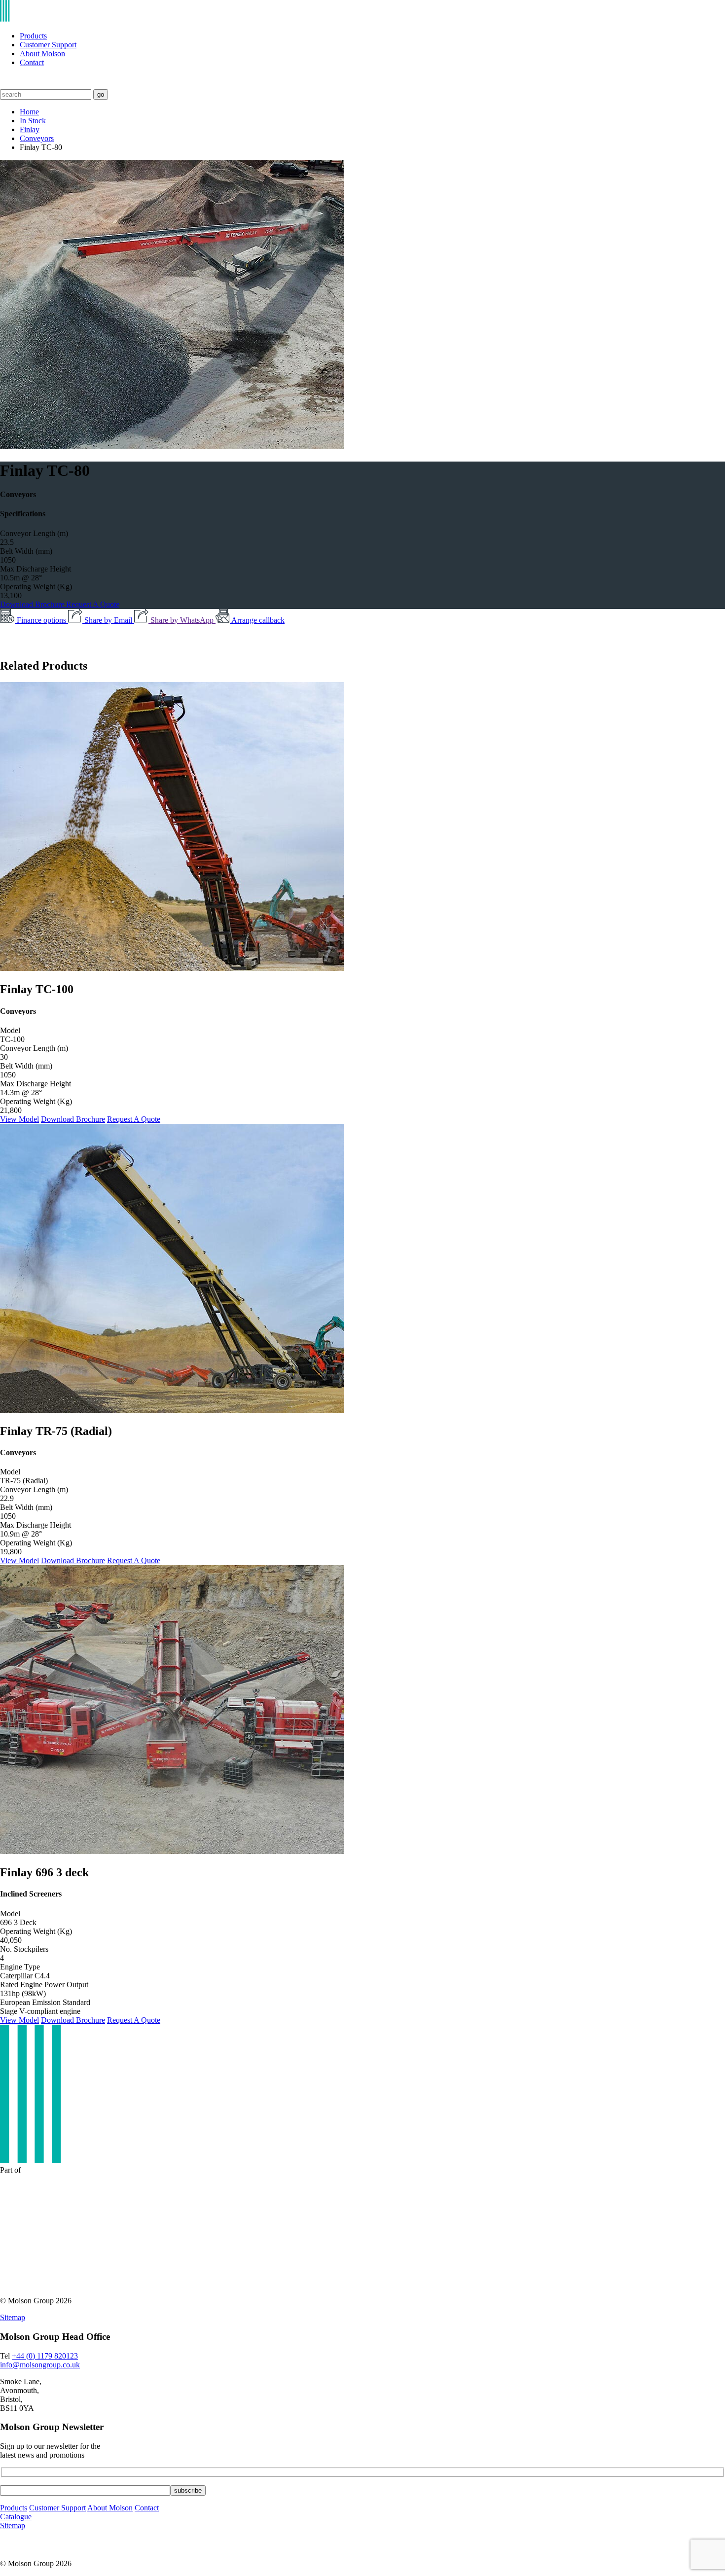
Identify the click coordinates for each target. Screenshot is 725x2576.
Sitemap (13, 2317)
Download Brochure (33, 604)
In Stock (33, 121)
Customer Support (48, 45)
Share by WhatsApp (183, 620)
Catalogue (16, 2517)
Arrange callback (258, 620)
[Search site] (6, 85)
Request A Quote (93, 604)
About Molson (42, 54)
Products (33, 36)
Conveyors (37, 138)
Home (29, 112)
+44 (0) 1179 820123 (45, 2356)
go (101, 94)
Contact (32, 62)
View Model (19, 1119)
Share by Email (109, 620)
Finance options (42, 620)
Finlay (30, 129)
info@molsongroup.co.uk (40, 2365)
